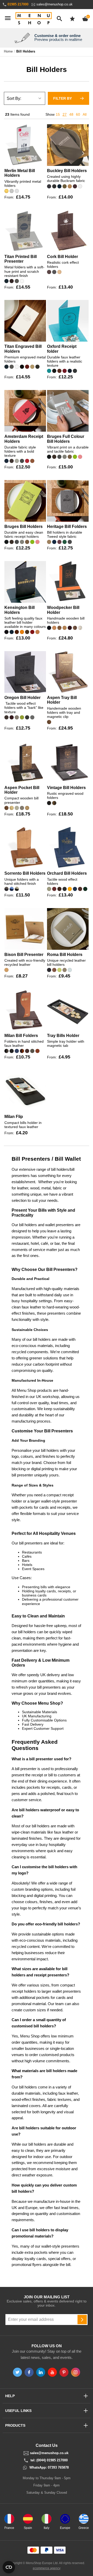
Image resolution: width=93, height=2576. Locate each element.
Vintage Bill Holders (66, 788)
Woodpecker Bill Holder (63, 610)
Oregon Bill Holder (22, 698)
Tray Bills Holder (63, 1036)
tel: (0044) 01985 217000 (49, 2460)
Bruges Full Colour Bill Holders (66, 439)
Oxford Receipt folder (62, 349)
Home (8, 51)
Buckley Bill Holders (67, 171)
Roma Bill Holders (65, 955)
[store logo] (34, 19)
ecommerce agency (47, 2568)
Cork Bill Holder (63, 257)
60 (78, 114)
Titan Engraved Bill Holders (23, 349)
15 (58, 114)
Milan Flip (14, 1117)
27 (65, 114)
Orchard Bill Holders (67, 873)
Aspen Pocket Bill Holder (22, 790)
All (85, 114)
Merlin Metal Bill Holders (20, 173)
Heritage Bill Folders (67, 527)
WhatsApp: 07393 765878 (49, 2468)
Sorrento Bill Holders (25, 873)
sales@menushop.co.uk (55, 4)
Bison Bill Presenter (24, 955)
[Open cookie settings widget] (9, 2567)
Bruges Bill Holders (24, 527)
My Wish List (72, 19)
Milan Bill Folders (21, 1036)
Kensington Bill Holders (20, 610)
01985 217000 (18, 4)
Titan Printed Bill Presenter (21, 259)
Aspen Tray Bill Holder (62, 700)
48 (71, 114)
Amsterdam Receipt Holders (24, 439)
